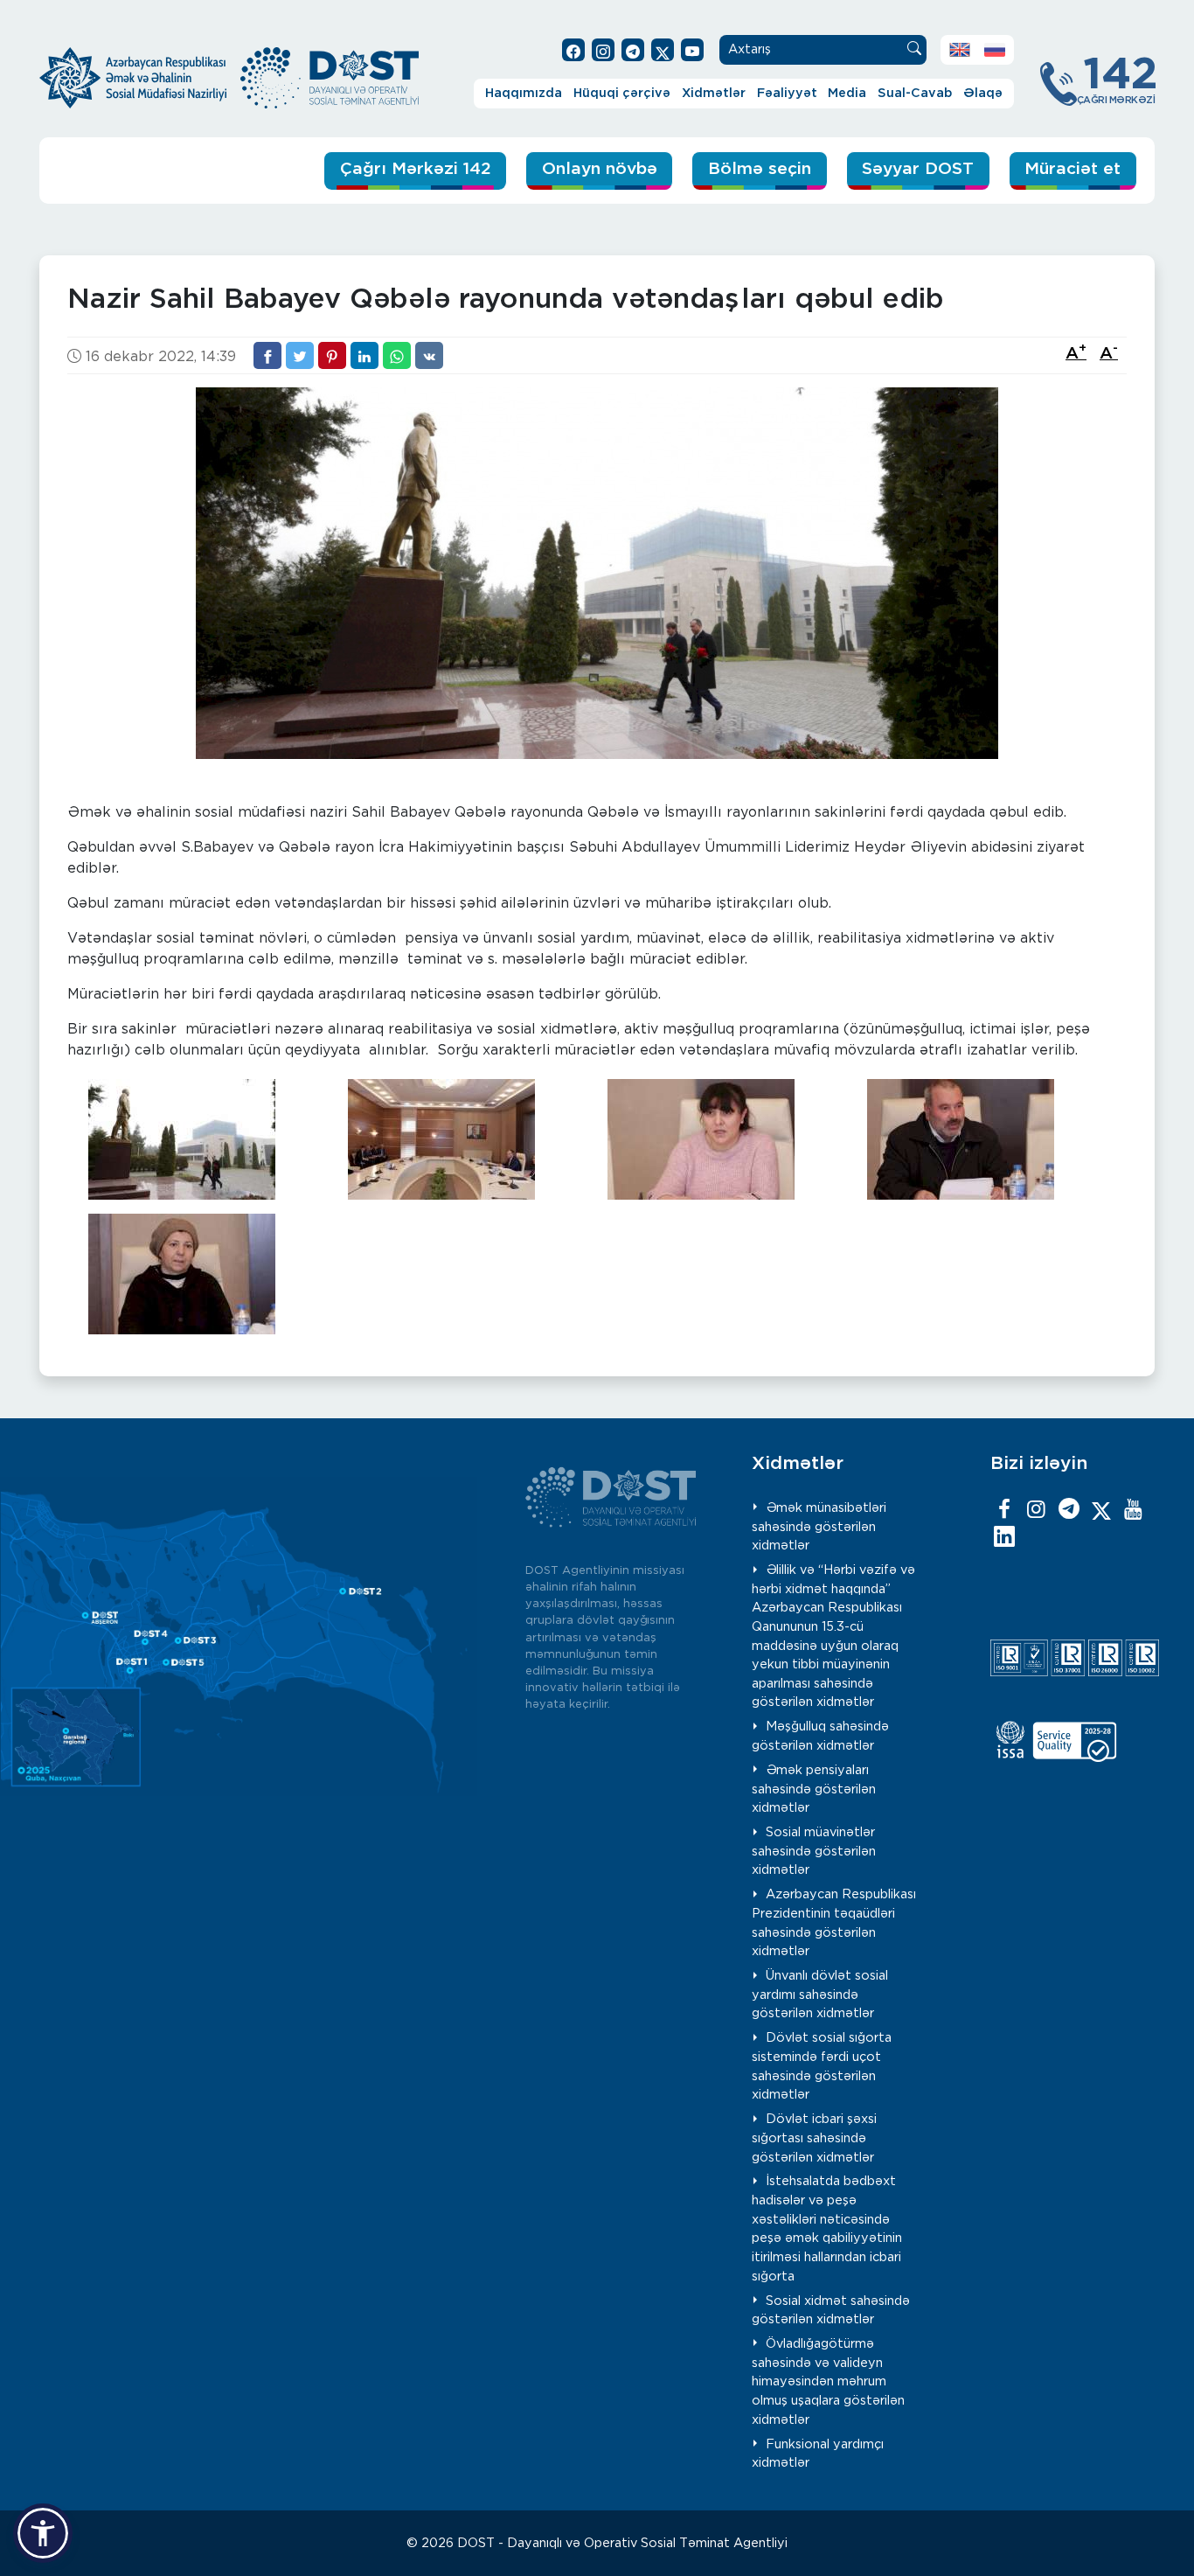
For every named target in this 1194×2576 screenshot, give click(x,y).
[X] (1101, 1510)
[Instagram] (1037, 1510)
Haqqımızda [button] (524, 93)
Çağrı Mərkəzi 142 (416, 169)
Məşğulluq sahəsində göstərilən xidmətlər (821, 1736)
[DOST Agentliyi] (1004, 1538)
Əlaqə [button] (983, 93)
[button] (43, 2533)
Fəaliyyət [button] (787, 93)
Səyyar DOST (918, 169)
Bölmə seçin (760, 169)
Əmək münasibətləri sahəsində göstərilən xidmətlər (819, 1527)
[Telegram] (1069, 1510)
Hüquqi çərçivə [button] (622, 93)
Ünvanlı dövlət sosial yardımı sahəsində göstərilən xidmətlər (820, 1995)
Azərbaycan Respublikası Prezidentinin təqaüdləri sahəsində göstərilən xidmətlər (834, 1923)
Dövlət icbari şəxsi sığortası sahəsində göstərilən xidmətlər (815, 2138)
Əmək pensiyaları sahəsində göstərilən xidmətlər (814, 1789)
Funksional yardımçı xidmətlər (818, 2454)
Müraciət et (1073, 169)
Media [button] (847, 93)
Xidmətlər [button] (714, 93)
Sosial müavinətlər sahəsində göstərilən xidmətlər (814, 1851)
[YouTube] (1134, 1510)
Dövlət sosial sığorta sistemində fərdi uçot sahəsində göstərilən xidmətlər (822, 2066)
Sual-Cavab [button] (915, 93)
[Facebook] (1004, 1510)
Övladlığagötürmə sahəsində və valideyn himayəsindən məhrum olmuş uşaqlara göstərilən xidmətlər (828, 2381)
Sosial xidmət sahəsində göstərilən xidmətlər (831, 2311)
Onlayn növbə (600, 169)
